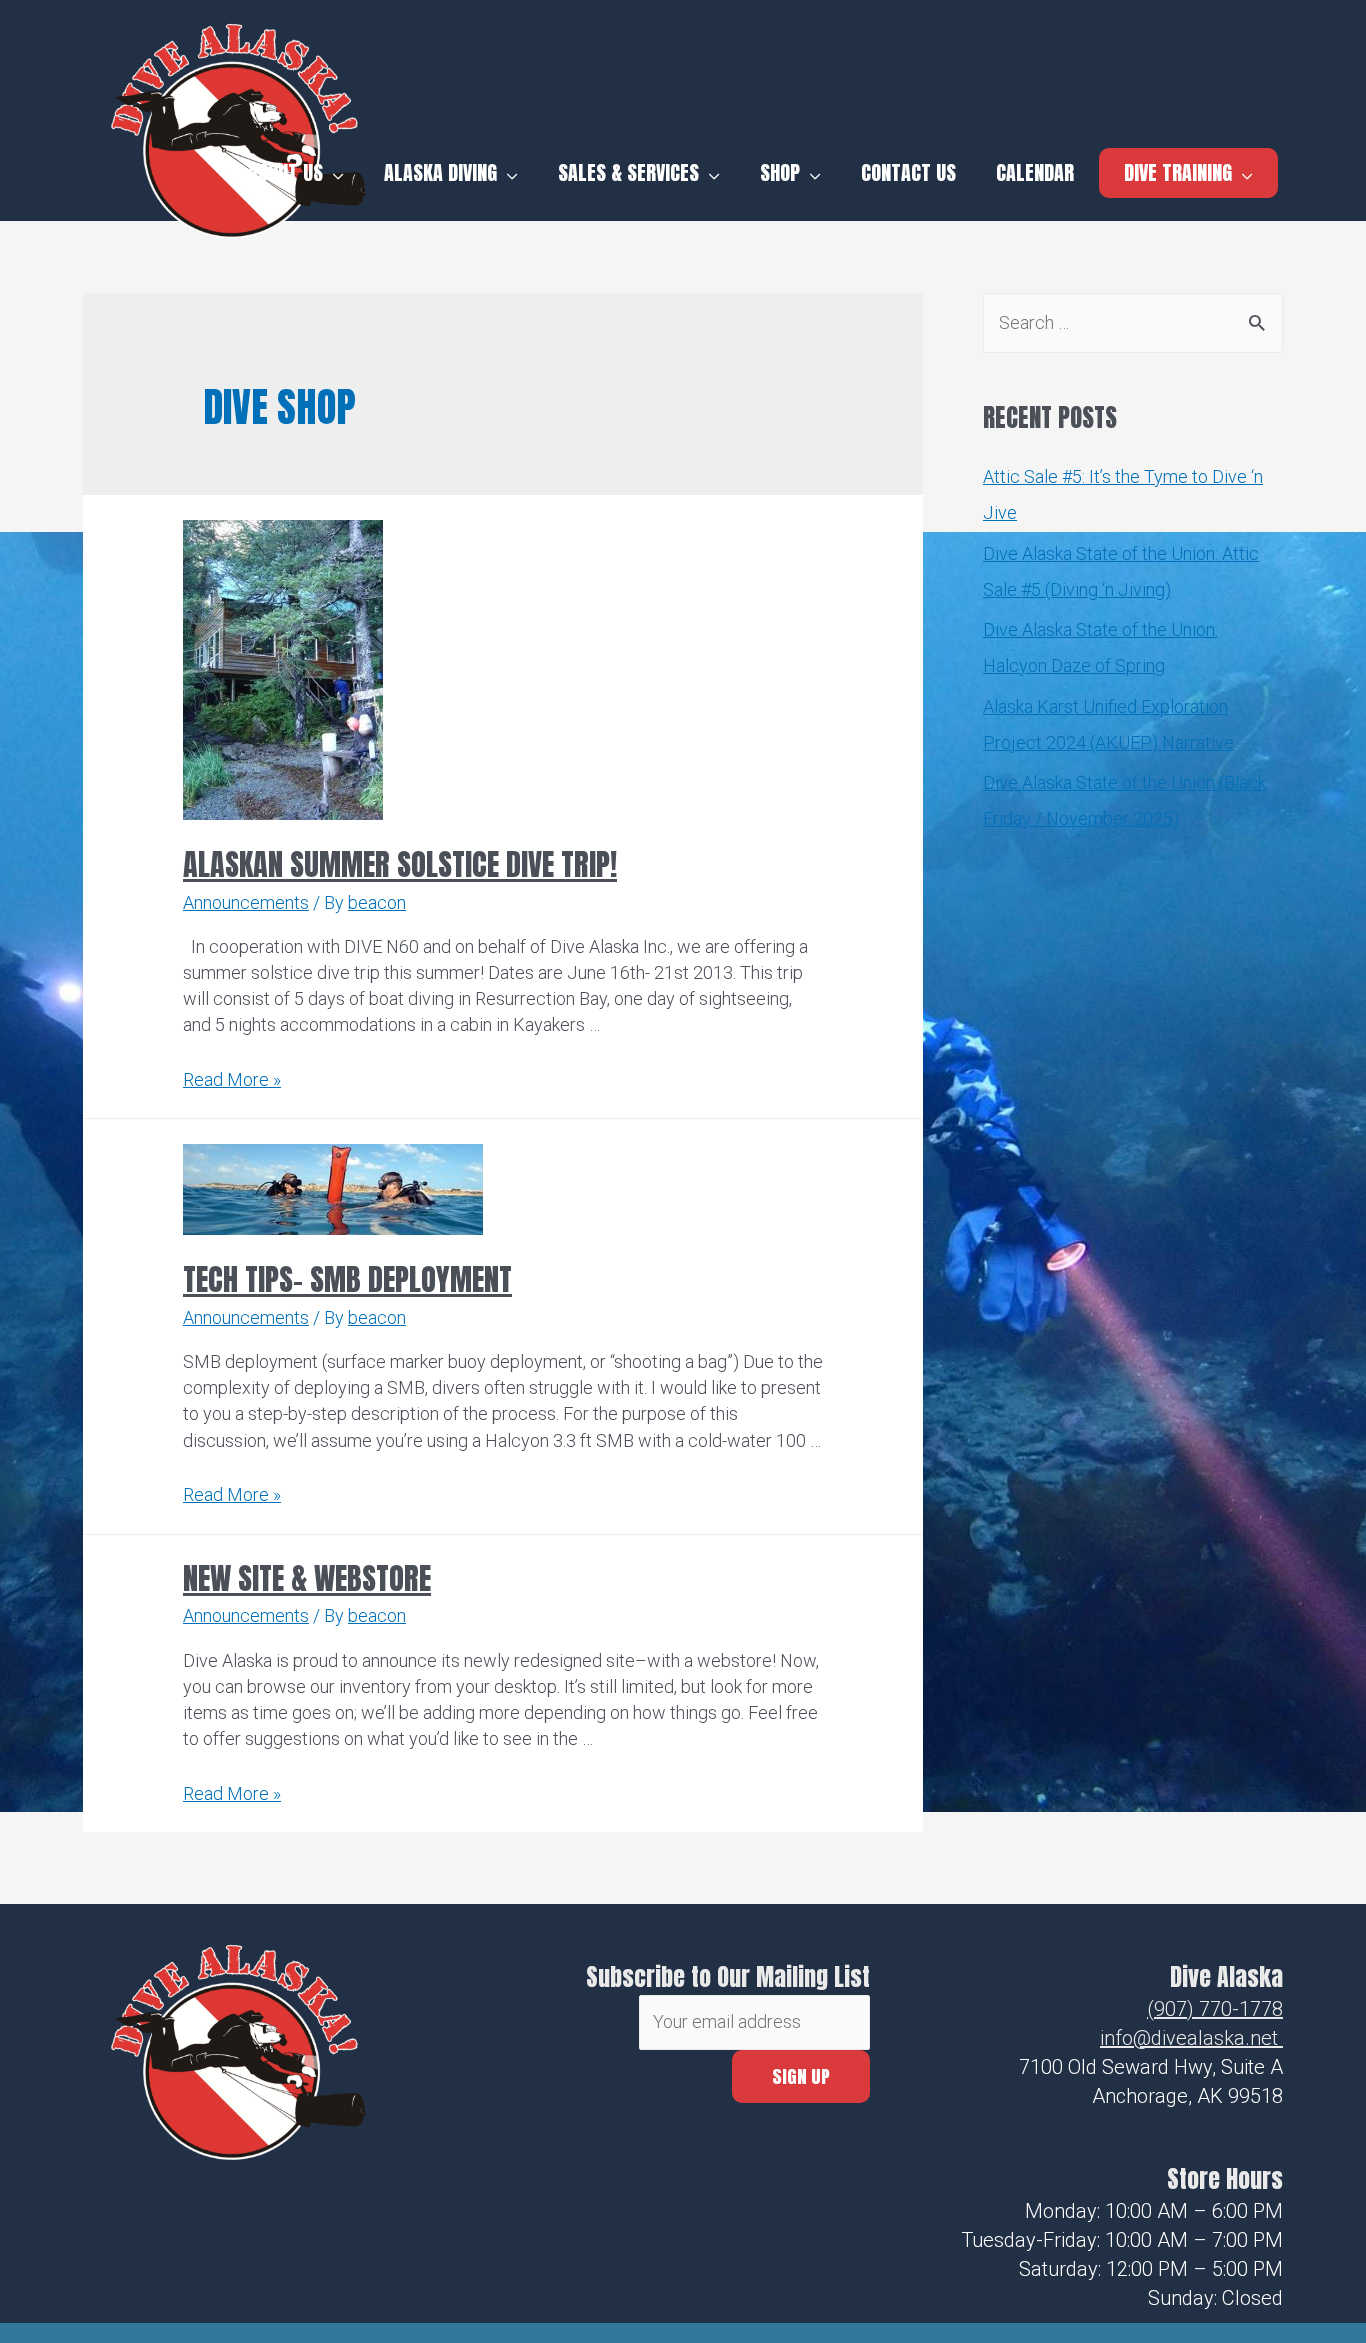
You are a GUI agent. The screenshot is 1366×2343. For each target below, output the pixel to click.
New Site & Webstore (307, 1578)
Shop (780, 173)
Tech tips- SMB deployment (347, 1279)
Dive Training (1178, 172)
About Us (285, 173)
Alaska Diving (440, 173)
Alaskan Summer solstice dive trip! (400, 864)
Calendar (1035, 173)
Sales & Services (628, 173)
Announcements (246, 902)
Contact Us (908, 173)
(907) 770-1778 (1215, 2009)
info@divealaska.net (1189, 2038)
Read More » (232, 1079)
